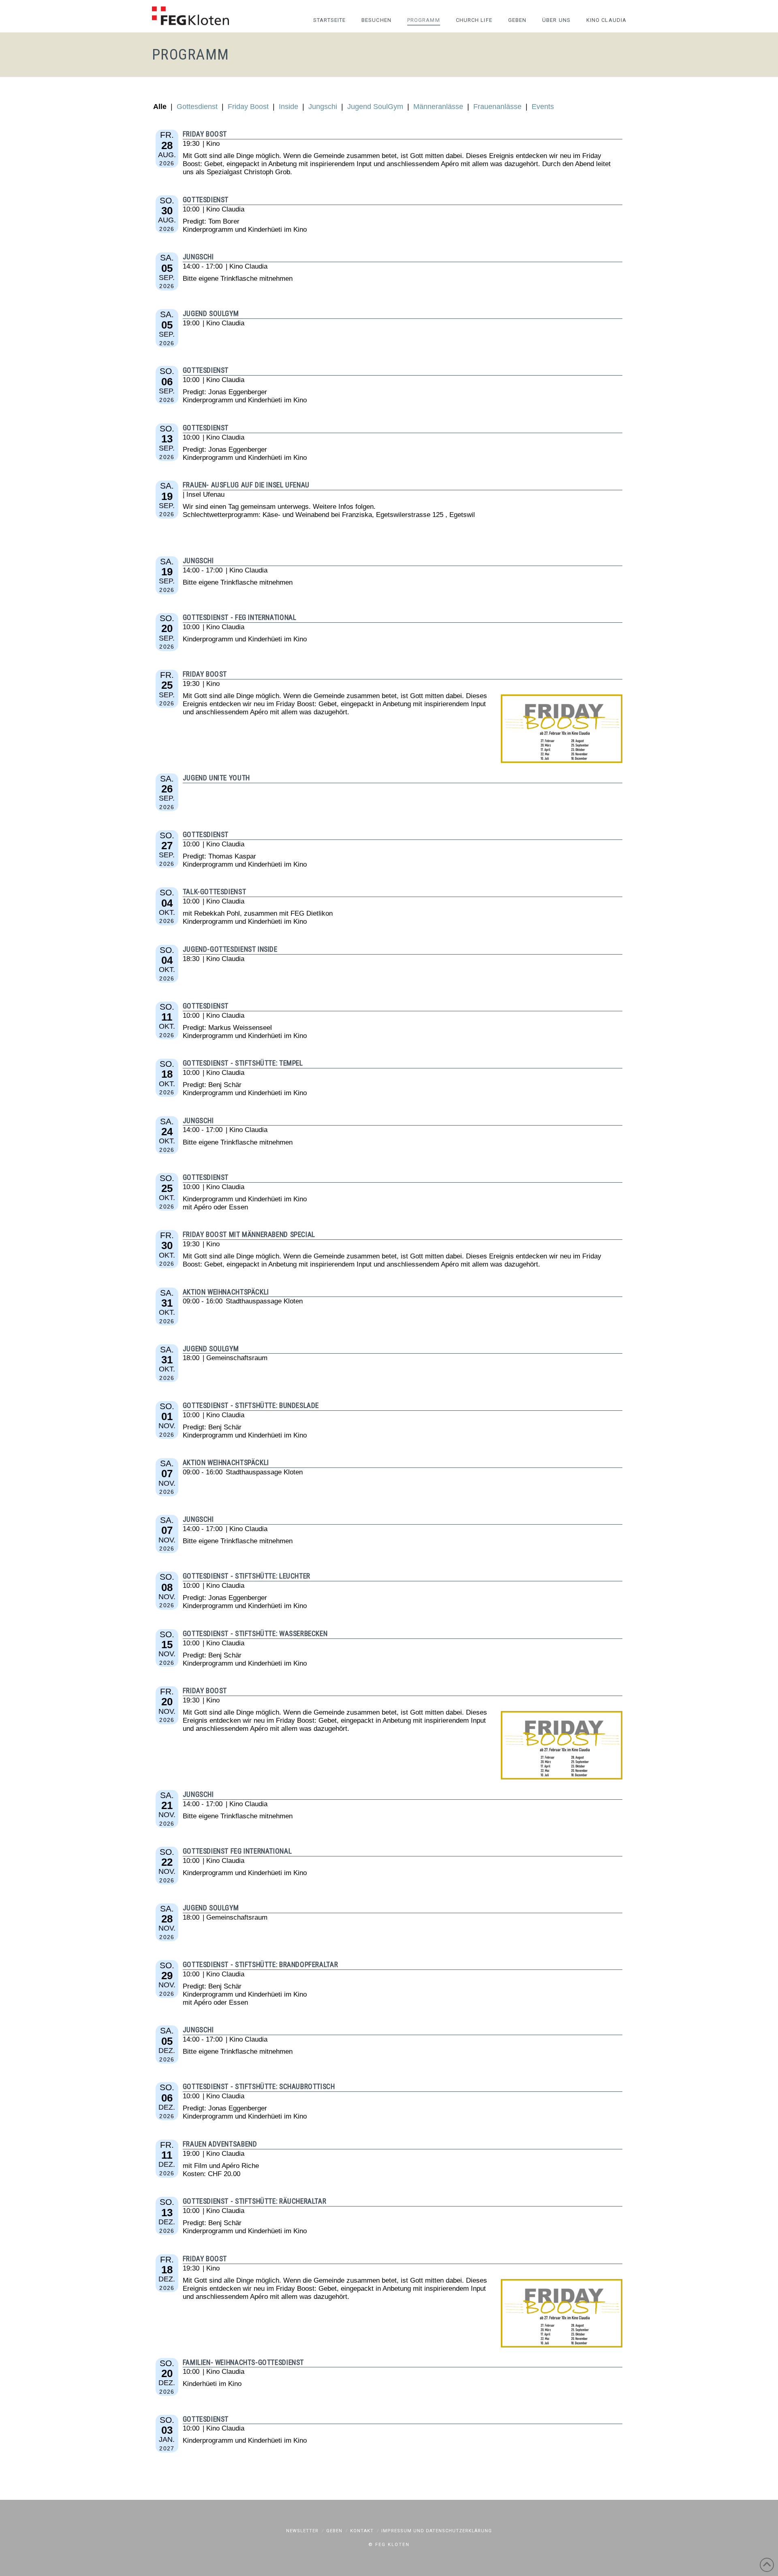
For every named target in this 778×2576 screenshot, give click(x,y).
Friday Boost (248, 107)
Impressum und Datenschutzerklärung (437, 2531)
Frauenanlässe (497, 107)
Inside (289, 107)
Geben (334, 2531)
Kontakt (362, 2531)
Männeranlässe (438, 107)
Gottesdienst (197, 107)
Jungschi (323, 107)
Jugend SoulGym (375, 107)
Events (543, 107)
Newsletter (302, 2531)
